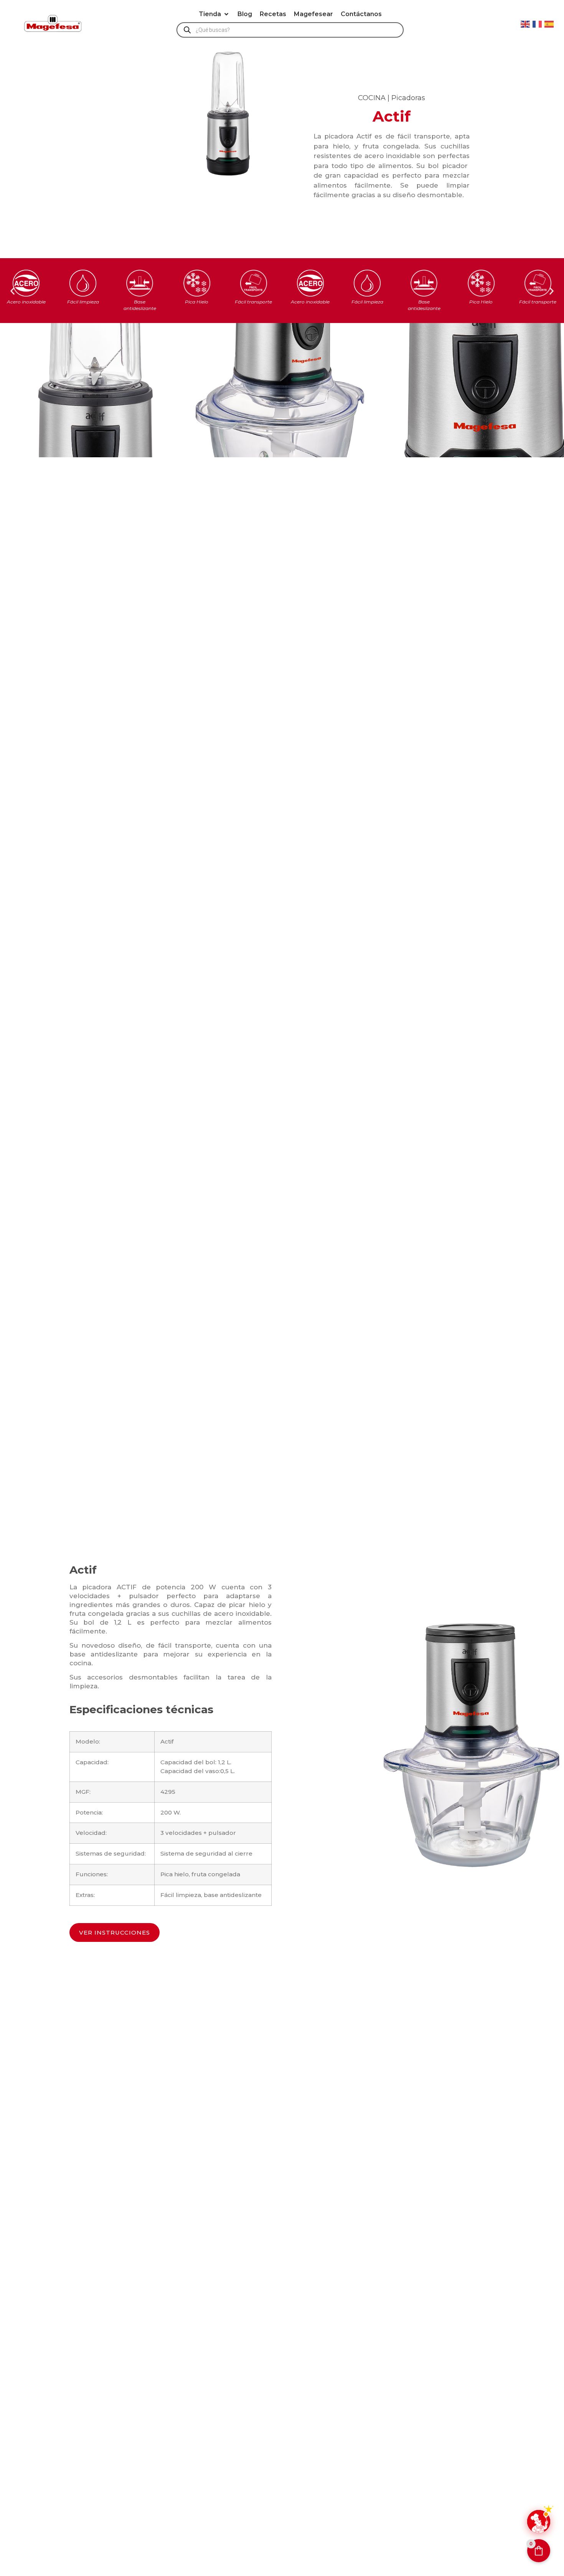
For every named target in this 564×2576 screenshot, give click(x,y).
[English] (526, 23)
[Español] (549, 23)
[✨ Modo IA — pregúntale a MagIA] (539, 2522)
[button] (214, 14)
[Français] (538, 23)
